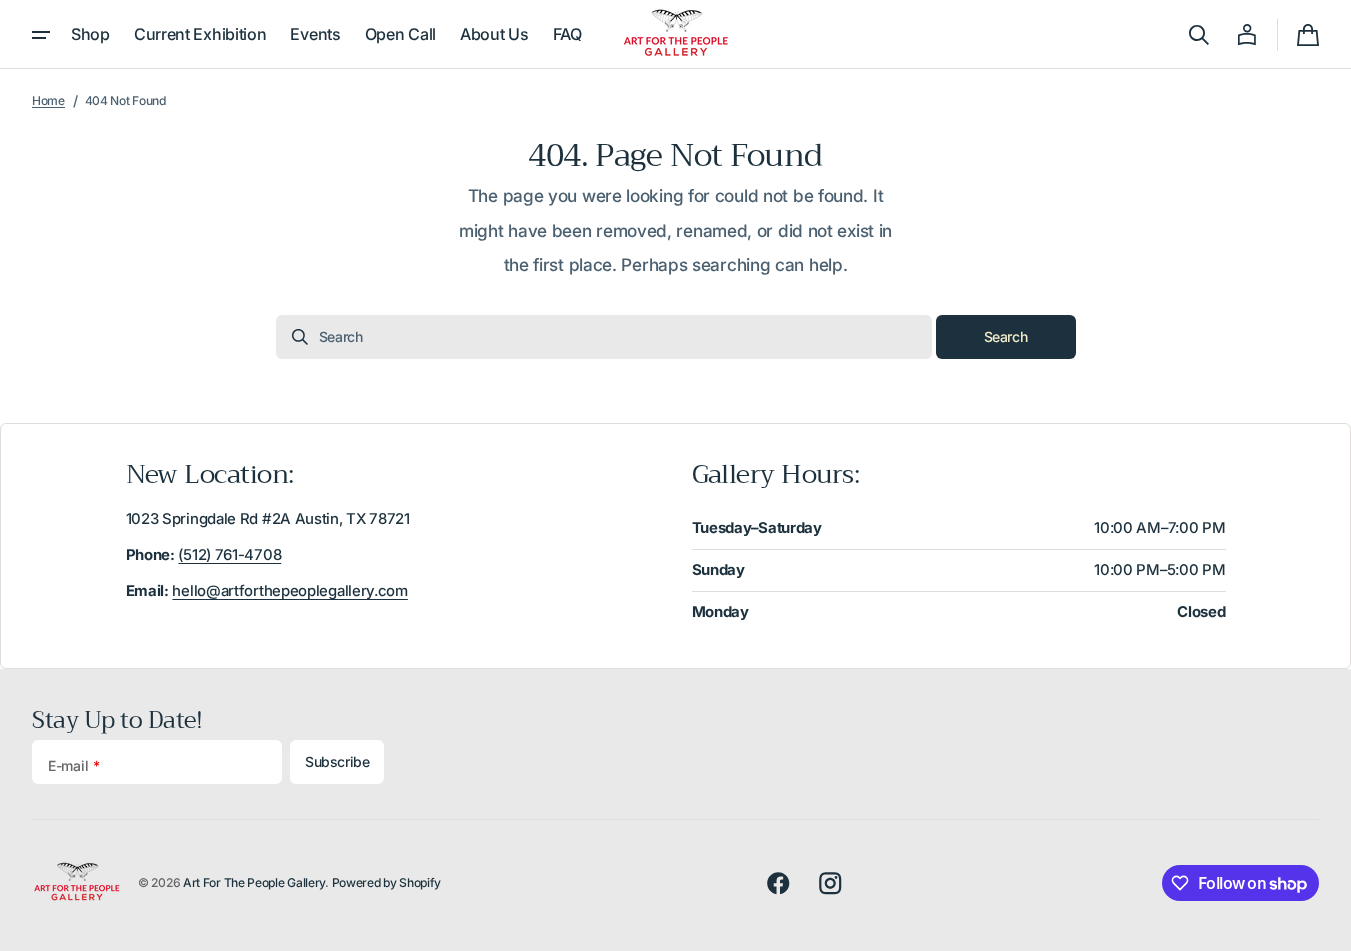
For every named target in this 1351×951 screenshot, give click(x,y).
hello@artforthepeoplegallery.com (289, 591)
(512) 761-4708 (229, 555)
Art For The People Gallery (254, 882)
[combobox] (604, 337)
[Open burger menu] (41, 35)
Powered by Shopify (387, 882)
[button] (1199, 35)
